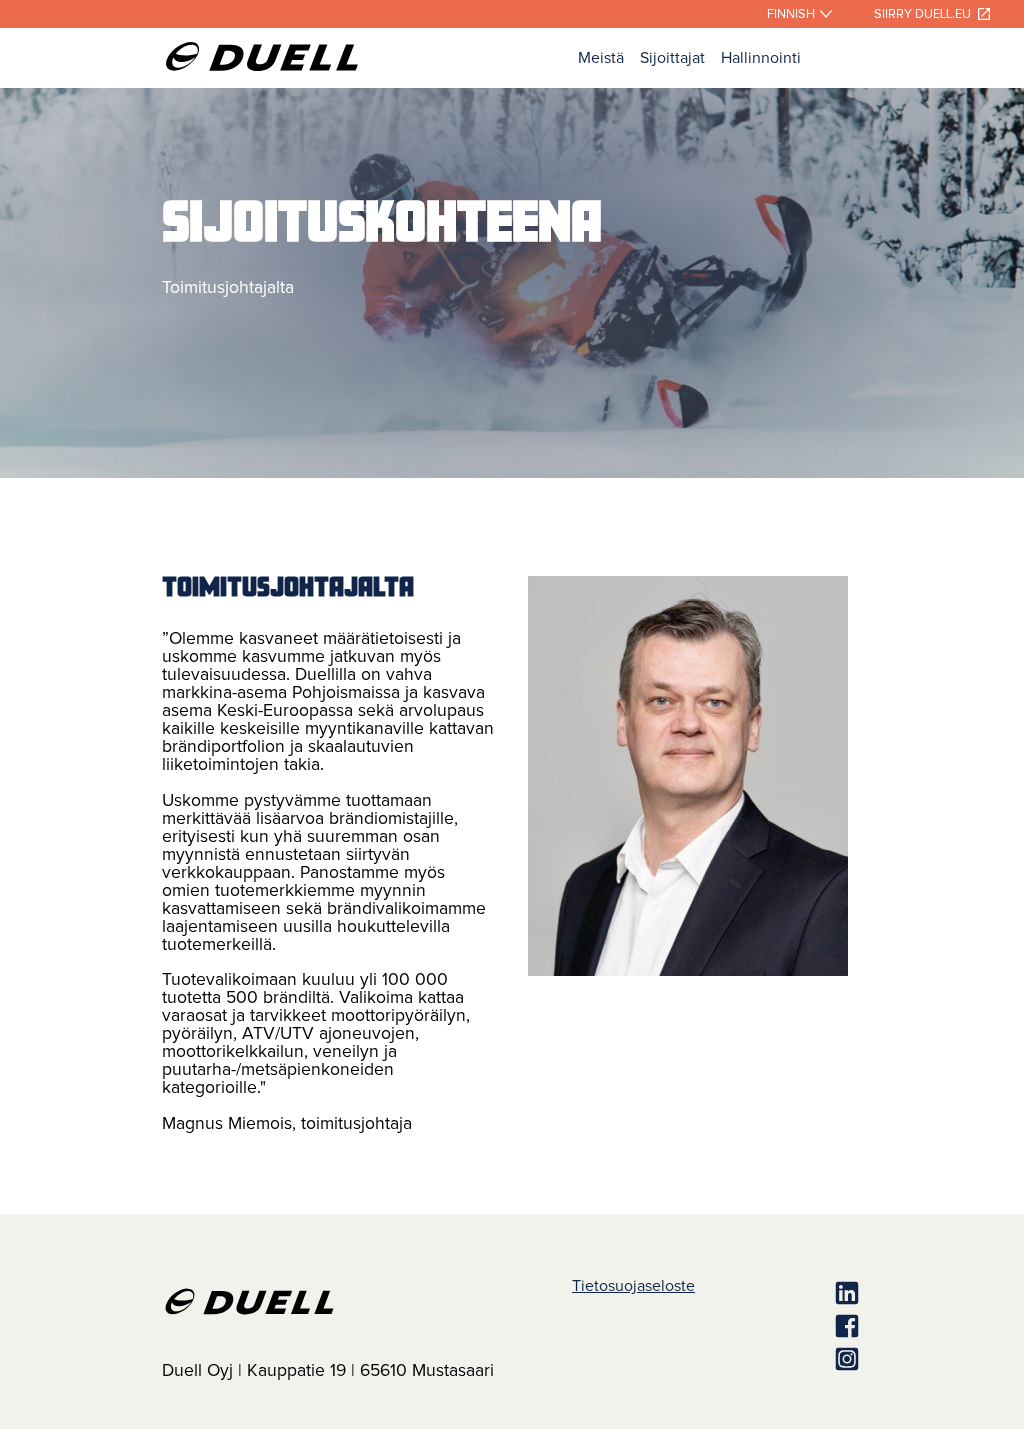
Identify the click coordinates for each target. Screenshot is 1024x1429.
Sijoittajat (672, 58)
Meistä (601, 58)
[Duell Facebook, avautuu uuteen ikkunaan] (778, 1327)
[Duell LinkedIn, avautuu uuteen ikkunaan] (778, 1294)
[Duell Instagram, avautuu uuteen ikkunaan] (778, 1360)
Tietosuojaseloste (633, 1286)
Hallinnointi (761, 58)
